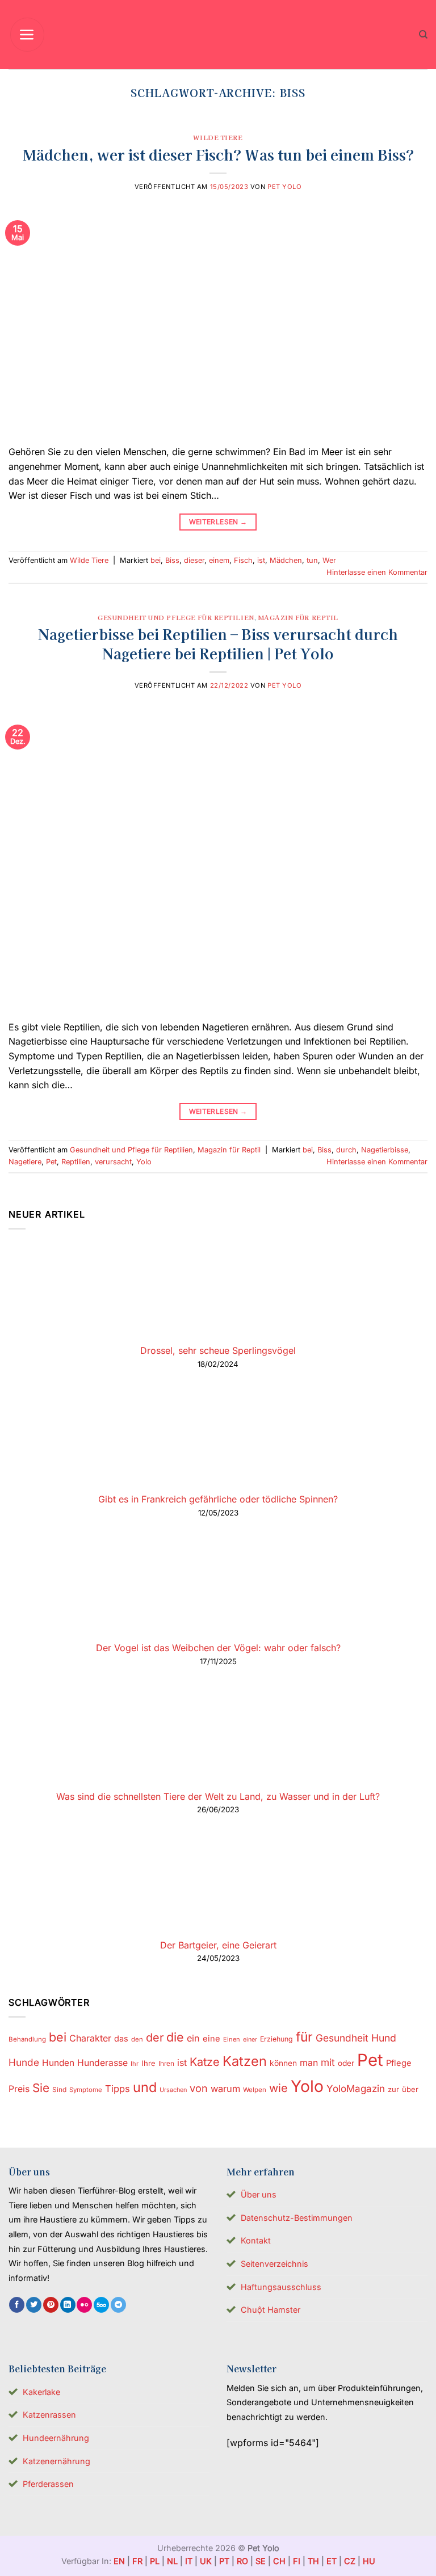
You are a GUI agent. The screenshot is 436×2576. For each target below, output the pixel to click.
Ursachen (173, 2090)
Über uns (259, 2194)
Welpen (255, 2090)
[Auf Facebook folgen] (17, 2305)
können (283, 2063)
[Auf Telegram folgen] (118, 2305)
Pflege (399, 2063)
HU (369, 2561)
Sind (59, 2089)
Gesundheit (342, 2038)
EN (119, 2561)
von (199, 2088)
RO (242, 2561)
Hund (384, 2038)
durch (346, 1150)
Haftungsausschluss (281, 2287)
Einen (232, 2039)
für (304, 2037)
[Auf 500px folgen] (101, 2305)
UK (206, 2561)
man (309, 2063)
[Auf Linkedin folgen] (68, 2305)
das (121, 2039)
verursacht (113, 1162)
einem (219, 560)
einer (250, 2040)
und (145, 2087)
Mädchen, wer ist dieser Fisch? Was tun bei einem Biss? (218, 154)
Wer (329, 560)
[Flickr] (84, 2305)
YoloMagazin (356, 2089)
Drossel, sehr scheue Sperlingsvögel (218, 1350)
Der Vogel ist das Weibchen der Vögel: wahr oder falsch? (218, 1648)
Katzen (245, 2061)
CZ (350, 2561)
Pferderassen (48, 2484)
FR (137, 2561)
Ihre (148, 2063)
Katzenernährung (56, 2461)
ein (193, 2038)
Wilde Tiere (218, 137)
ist (261, 560)
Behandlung (27, 2039)
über (410, 2089)
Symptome (86, 2090)
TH (313, 2561)
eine (211, 2039)
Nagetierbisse (385, 1150)
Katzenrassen (49, 2415)
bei (156, 560)
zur (393, 2089)
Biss (172, 560)
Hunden (58, 2063)
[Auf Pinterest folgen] (51, 2305)
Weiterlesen (218, 522)
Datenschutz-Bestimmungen (297, 2218)
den (137, 2039)
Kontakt (256, 2240)
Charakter (90, 2038)
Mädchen (286, 560)
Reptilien (76, 1162)
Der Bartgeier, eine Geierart (218, 1945)
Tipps (118, 2089)
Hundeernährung (56, 2438)
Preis (19, 2089)
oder (346, 2063)
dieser (194, 560)
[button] (27, 35)
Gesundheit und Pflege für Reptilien (176, 617)
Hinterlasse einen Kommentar (377, 572)
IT (189, 2561)
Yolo (144, 1162)
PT (224, 2561)
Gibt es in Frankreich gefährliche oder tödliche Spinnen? (218, 1499)
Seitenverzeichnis (274, 2264)
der (155, 2038)
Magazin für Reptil (298, 617)
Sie (41, 2088)
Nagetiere (25, 1162)
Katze (205, 2062)
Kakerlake (41, 2392)
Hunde (24, 2062)
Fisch (243, 560)
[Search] (423, 35)
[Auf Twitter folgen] (34, 2305)
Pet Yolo (284, 187)
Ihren (166, 2063)
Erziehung (276, 2039)
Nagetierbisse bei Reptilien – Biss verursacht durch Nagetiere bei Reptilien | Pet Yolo (218, 643)
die (175, 2037)
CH (279, 2561)
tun (312, 560)
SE (261, 2561)
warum (225, 2089)
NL (172, 2561)
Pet (51, 1162)
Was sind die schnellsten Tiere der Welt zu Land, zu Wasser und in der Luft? (218, 1796)
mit (328, 2062)
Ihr (135, 2064)
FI (297, 2561)
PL (155, 2561)
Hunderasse (102, 2063)
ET (332, 2561)
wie (278, 2088)
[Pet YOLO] (218, 35)
